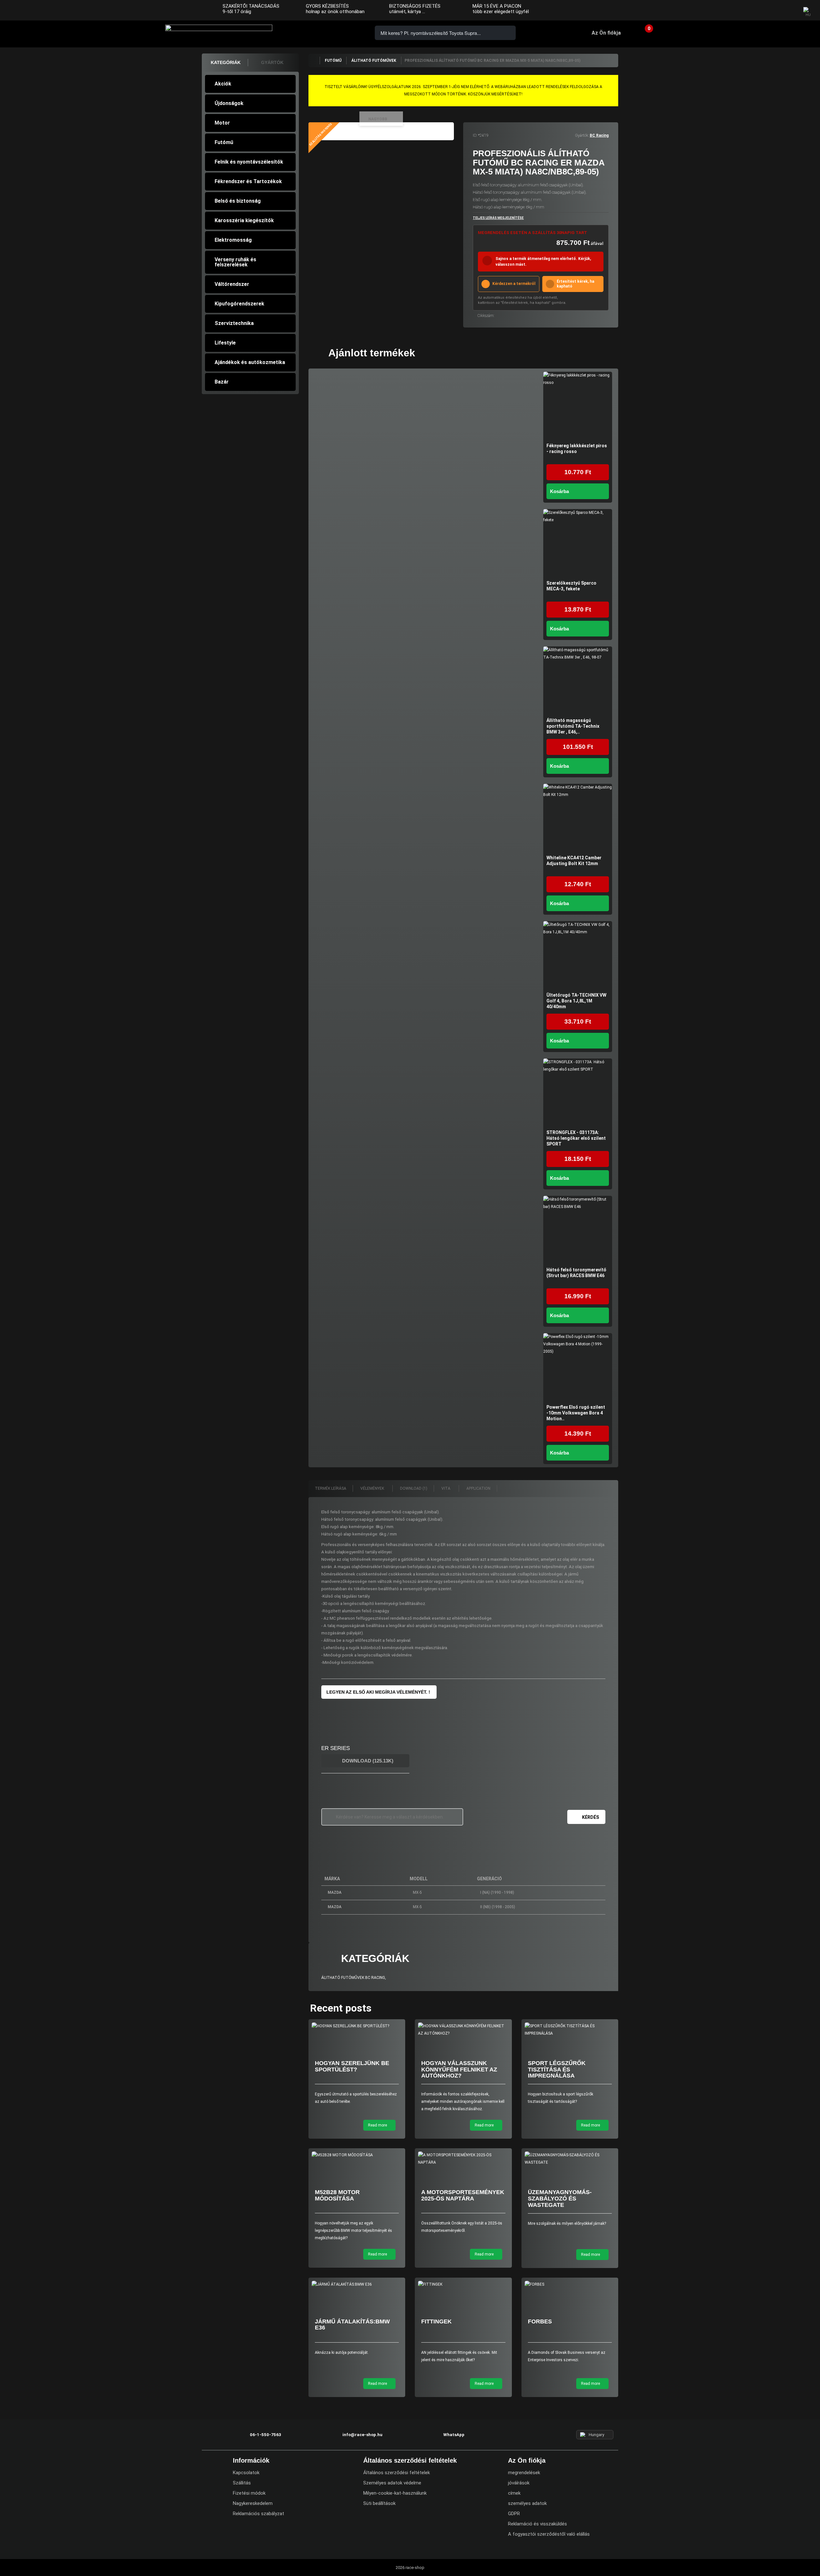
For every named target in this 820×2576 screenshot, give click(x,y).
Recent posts (341, 2008)
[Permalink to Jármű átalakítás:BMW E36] (357, 2284)
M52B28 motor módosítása (337, 2195)
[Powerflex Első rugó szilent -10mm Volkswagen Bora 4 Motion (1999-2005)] (578, 1368)
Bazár (222, 382)
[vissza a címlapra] (314, 61)
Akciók (223, 84)
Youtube (788, 11)
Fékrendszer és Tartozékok (248, 181)
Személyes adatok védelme (392, 2483)
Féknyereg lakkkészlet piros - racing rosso (577, 449)
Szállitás (242, 2483)
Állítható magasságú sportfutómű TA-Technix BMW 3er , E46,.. (573, 726)
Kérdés (590, 1817)
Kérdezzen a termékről (514, 284)
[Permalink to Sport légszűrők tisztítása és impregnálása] (570, 2030)
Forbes (540, 2321)
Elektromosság (233, 240)
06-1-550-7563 (310, 32)
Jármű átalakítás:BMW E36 (352, 2325)
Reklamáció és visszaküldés (537, 2524)
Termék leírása (331, 1488)
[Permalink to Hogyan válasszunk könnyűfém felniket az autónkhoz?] (463, 2030)
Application (478, 1488)
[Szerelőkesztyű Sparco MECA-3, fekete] (578, 543)
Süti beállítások (379, 2503)
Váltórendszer (232, 284)
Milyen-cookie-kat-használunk (395, 2493)
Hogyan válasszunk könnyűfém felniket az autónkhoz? (459, 2070)
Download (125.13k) (367, 1761)
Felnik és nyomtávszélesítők (249, 162)
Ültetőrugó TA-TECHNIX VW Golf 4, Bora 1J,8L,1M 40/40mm (576, 1001)
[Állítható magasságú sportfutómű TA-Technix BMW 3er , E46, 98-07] (578, 681)
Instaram (775, 11)
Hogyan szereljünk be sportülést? (352, 2066)
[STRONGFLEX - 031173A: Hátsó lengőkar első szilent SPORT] (578, 1093)
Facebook (763, 11)
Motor (222, 123)
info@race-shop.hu (362, 2435)
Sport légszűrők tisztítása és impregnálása (557, 2070)
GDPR (514, 2514)
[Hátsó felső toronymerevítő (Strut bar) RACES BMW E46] (578, 1230)
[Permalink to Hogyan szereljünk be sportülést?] (357, 2026)
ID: (475, 135)
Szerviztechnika (234, 323)
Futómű (224, 142)
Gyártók (272, 62)
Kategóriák (226, 62)
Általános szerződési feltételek (397, 2473)
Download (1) (414, 1488)
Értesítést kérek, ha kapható (575, 284)
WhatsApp (347, 32)
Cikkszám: (486, 316)
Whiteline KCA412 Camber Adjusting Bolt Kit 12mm (574, 861)
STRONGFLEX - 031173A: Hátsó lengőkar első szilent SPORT (576, 1138)
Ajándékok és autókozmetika (250, 362)
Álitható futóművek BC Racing (353, 1978)
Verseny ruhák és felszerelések (235, 262)
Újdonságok (229, 103)
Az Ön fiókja (606, 33)
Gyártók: (582, 135)
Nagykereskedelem (253, 2503)
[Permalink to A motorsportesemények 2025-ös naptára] (463, 2159)
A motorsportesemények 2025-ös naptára (463, 2195)
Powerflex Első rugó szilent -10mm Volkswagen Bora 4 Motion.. (576, 1413)
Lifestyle (225, 343)
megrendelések (524, 2473)
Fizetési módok (249, 2493)
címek (514, 2493)
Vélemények (373, 1488)
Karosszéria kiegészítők (244, 220)
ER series (336, 1748)
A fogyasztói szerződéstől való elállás (549, 2534)
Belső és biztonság (238, 201)
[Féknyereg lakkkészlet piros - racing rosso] (578, 406)
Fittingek (436, 2321)
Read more (378, 2125)
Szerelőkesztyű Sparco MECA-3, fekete (571, 586)
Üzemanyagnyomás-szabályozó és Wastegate (560, 2199)
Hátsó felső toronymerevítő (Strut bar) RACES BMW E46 (576, 1273)
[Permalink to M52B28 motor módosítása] (357, 2155)
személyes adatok (527, 2503)
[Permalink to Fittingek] (463, 2284)
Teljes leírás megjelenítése (498, 218)
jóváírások (519, 2483)
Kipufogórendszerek (239, 304)
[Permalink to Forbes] (570, 2284)
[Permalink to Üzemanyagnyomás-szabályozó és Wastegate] (570, 2159)
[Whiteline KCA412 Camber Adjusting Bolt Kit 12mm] (578, 818)
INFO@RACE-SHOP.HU (328, 32)
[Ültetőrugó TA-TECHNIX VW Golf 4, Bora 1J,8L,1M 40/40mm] (578, 956)
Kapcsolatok (246, 2473)
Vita (446, 1488)
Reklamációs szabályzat (258, 2514)
